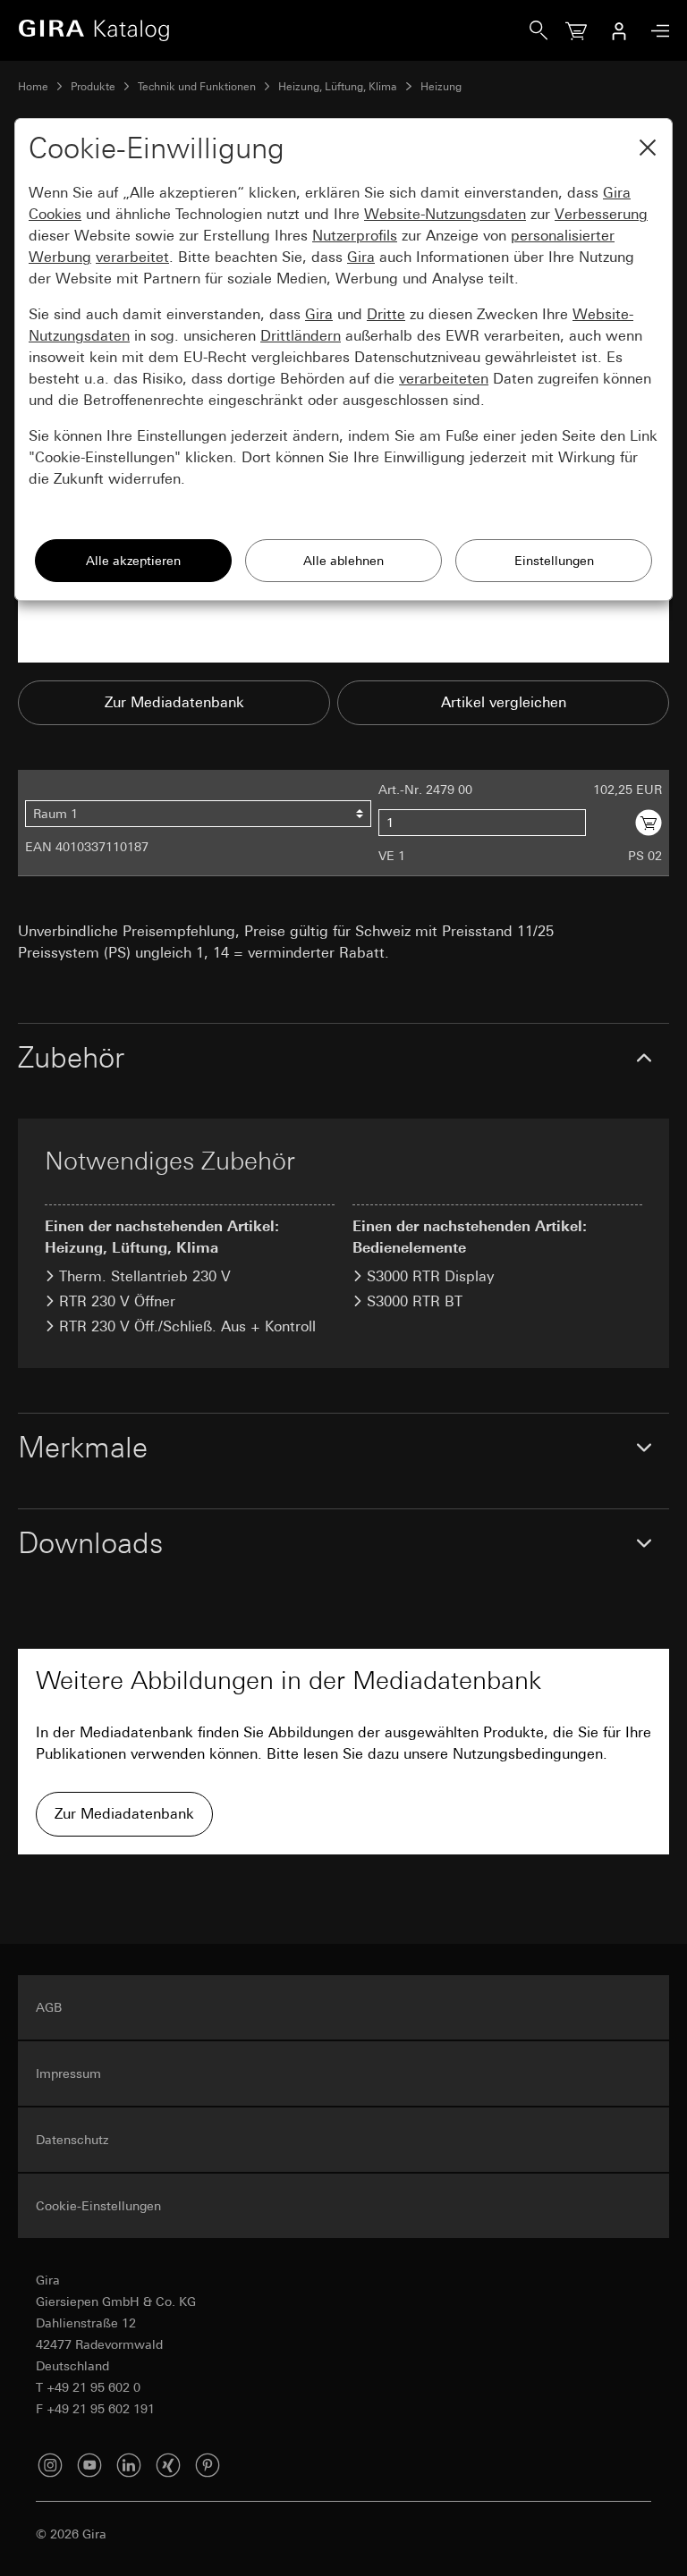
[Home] (274, 30)
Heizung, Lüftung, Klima (338, 87)
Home (33, 87)
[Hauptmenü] (656, 31)
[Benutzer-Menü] (619, 30)
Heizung (441, 87)
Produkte (93, 87)
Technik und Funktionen (197, 87)
